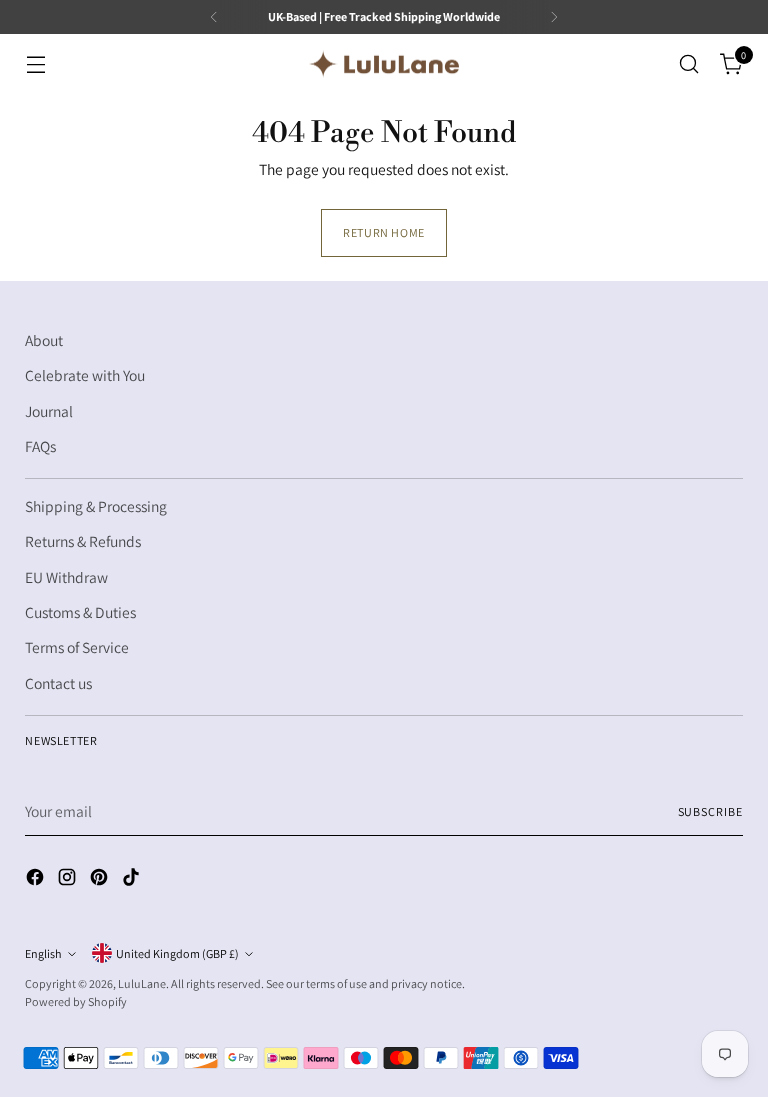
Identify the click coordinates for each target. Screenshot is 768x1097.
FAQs (40, 446)
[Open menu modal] (35, 64)
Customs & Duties (80, 612)
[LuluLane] (384, 64)
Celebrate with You (85, 375)
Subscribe (710, 811)
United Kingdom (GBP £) (177, 953)
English (43, 953)
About (44, 340)
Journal (49, 411)
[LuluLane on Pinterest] (101, 880)
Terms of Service (77, 647)
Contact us (58, 683)
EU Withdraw (66, 577)
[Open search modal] (689, 64)
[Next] (554, 17)
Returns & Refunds (83, 541)
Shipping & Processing (96, 506)
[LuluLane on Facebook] (37, 880)
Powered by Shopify (76, 1001)
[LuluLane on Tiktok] (133, 880)
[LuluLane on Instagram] (69, 880)
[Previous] (214, 17)
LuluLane (142, 983)
